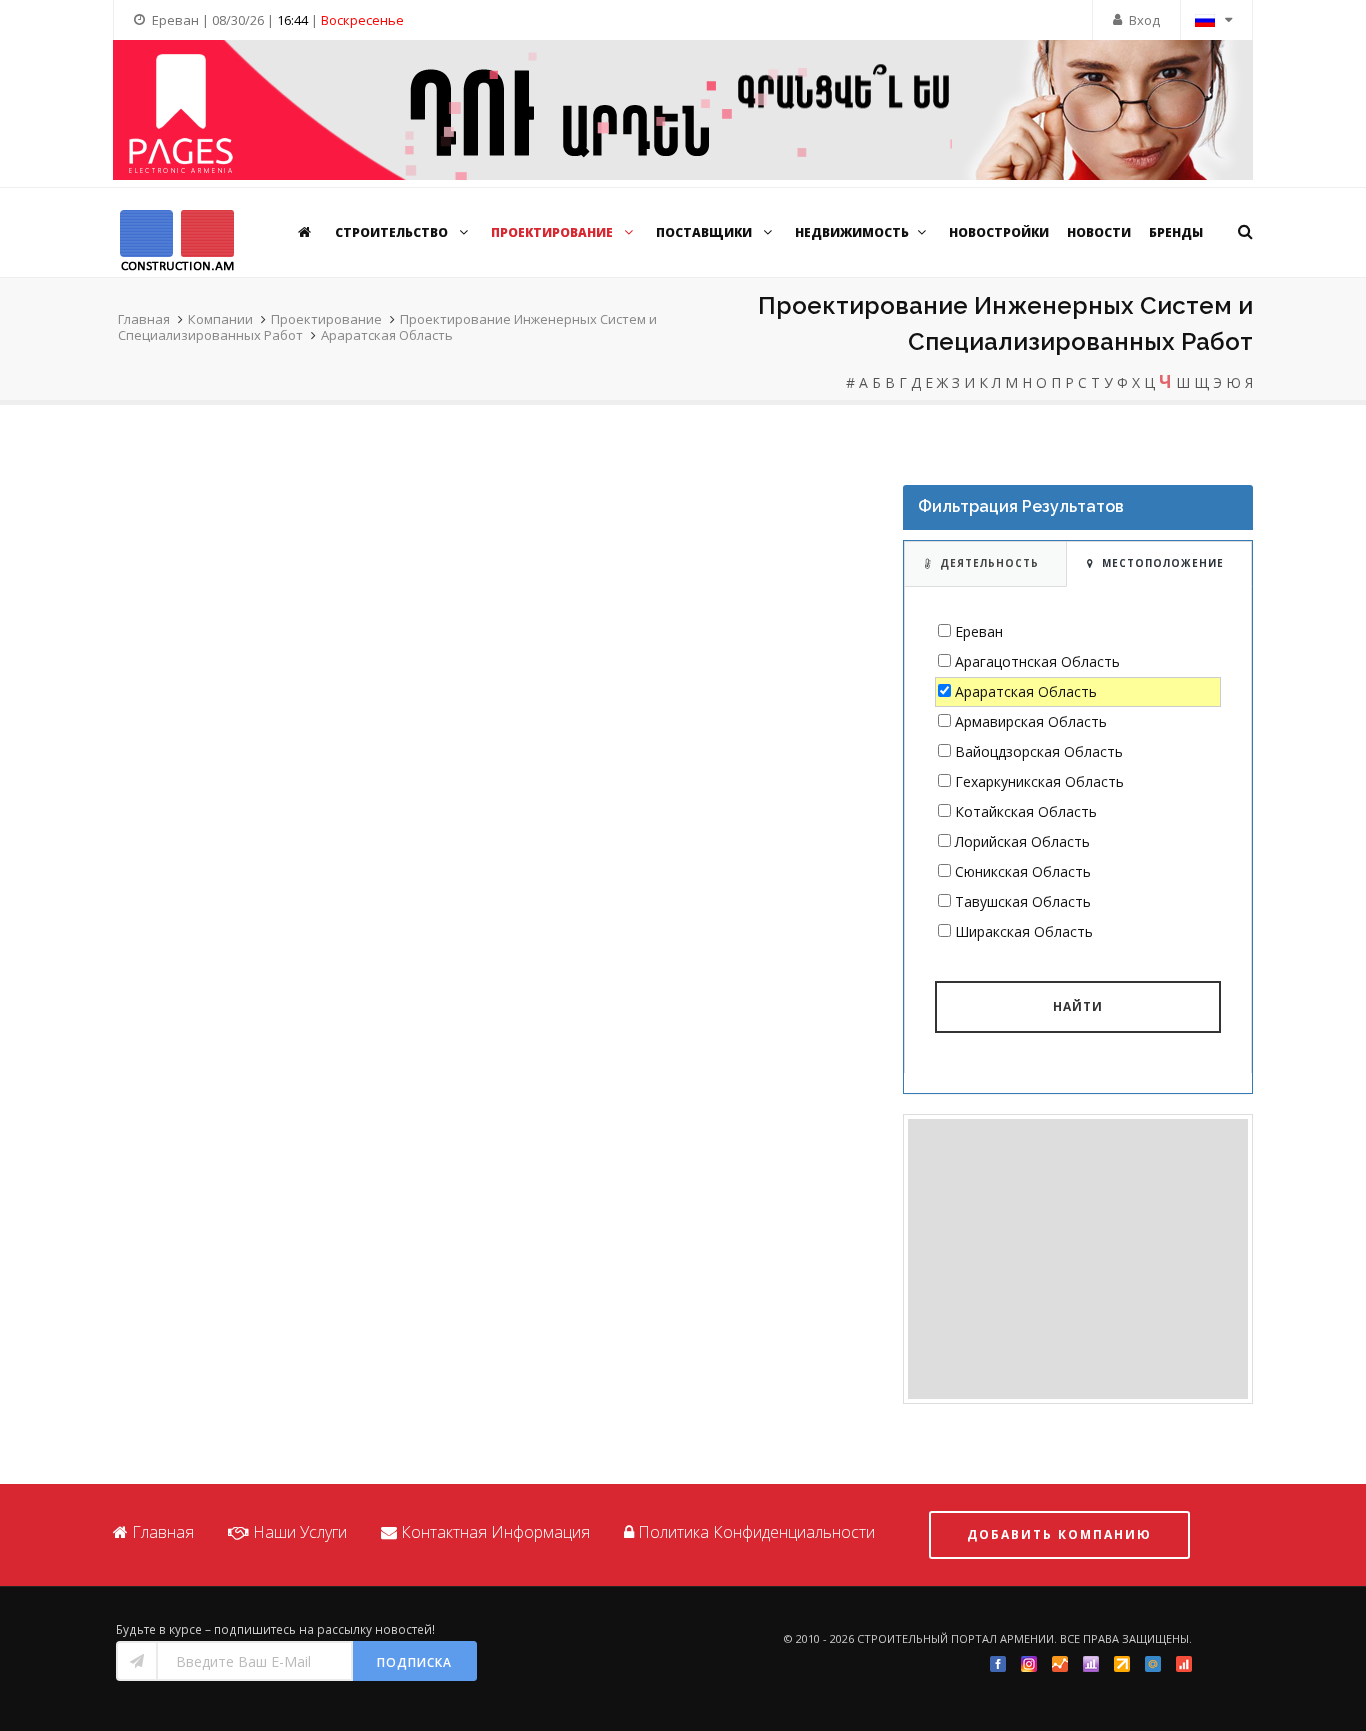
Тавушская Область (1023, 901)
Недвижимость (852, 232)
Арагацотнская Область (1037, 661)
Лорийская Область (1022, 841)
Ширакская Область (1024, 931)
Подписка (414, 1662)
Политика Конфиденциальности (756, 1532)
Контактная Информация (495, 1532)
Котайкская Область (1026, 811)
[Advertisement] (1078, 1259)
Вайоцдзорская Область (1039, 751)
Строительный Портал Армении (955, 1638)
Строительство (393, 232)
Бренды (1176, 232)
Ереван (979, 631)
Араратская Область (387, 335)
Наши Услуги (300, 1532)
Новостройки (999, 232)
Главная (144, 319)
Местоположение (1163, 563)
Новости (1099, 232)
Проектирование (553, 232)
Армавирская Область (1031, 721)
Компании (220, 319)
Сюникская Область (1023, 871)
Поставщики (705, 232)
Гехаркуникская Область (1039, 781)
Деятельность (989, 563)
